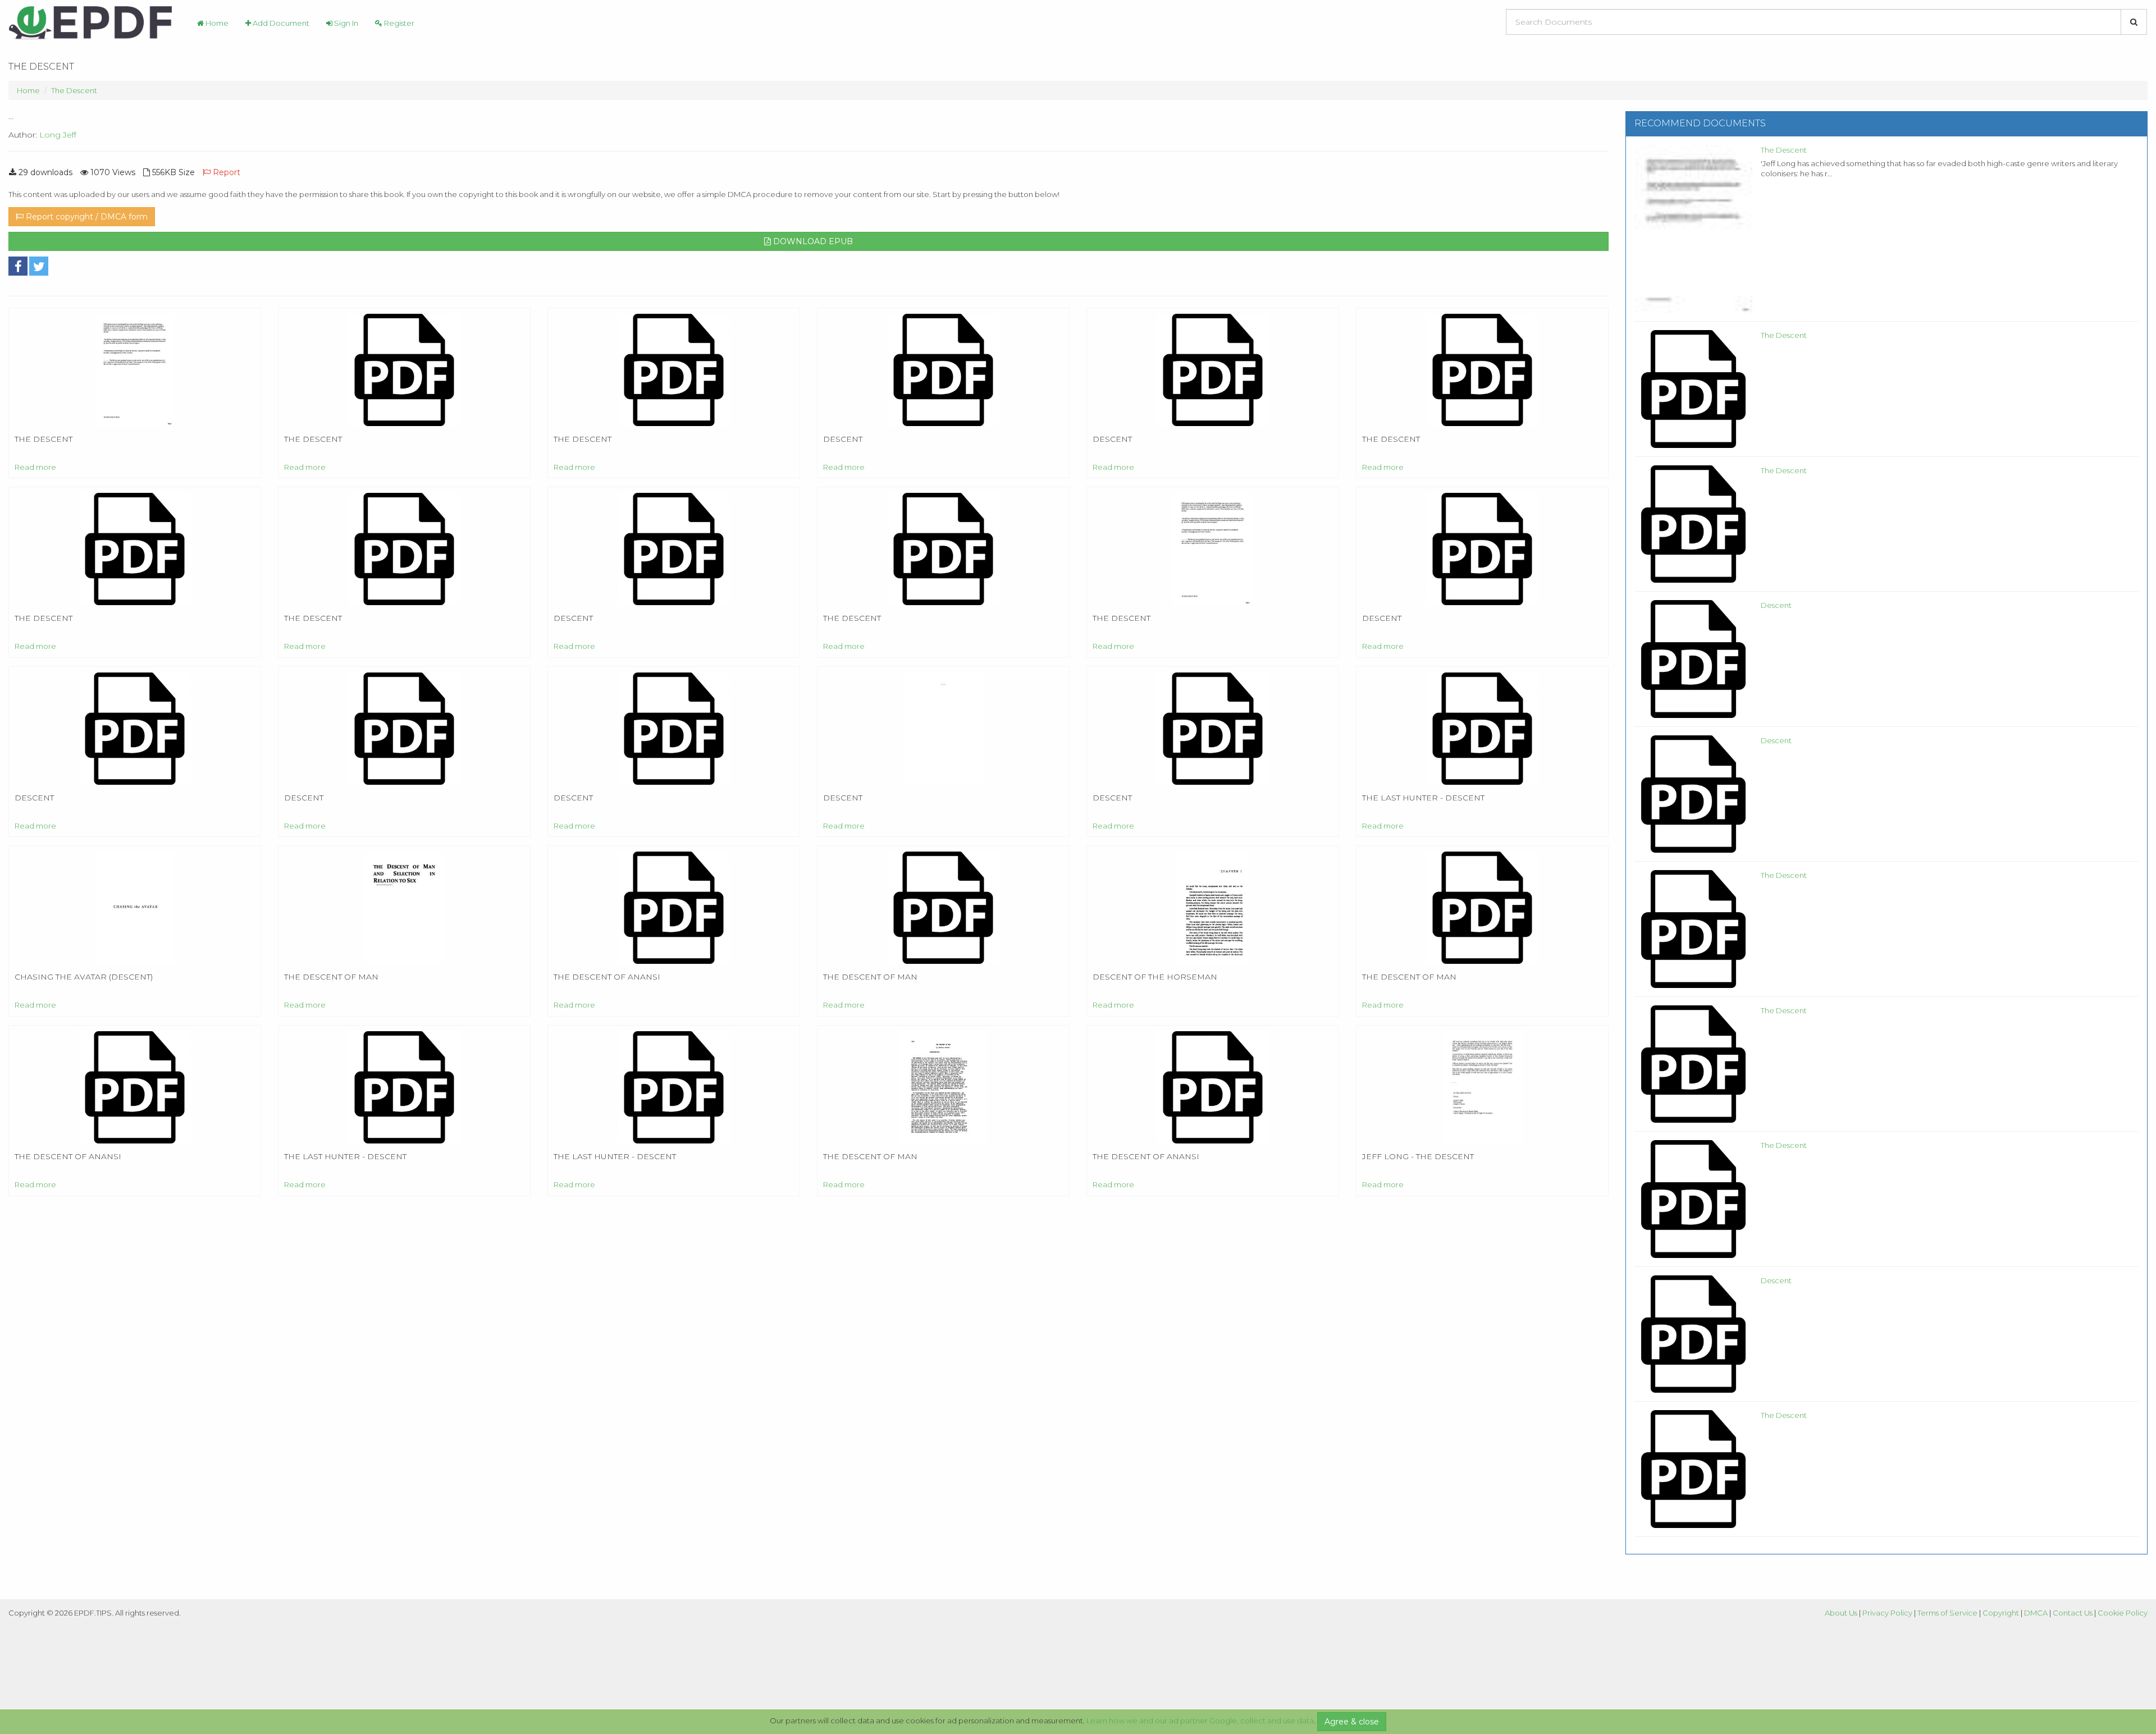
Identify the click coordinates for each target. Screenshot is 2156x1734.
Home (216, 23)
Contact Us (2073, 1613)
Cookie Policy (2123, 1613)
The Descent (74, 90)
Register (398, 23)
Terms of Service (1947, 1613)
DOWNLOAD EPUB (812, 241)
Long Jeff (58, 135)
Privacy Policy (1887, 1613)
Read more (35, 467)
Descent (1776, 605)
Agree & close (1352, 1722)
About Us (1841, 1613)
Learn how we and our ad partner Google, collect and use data (1200, 1721)
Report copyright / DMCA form (86, 217)
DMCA (2036, 1613)
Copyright (2001, 1613)
